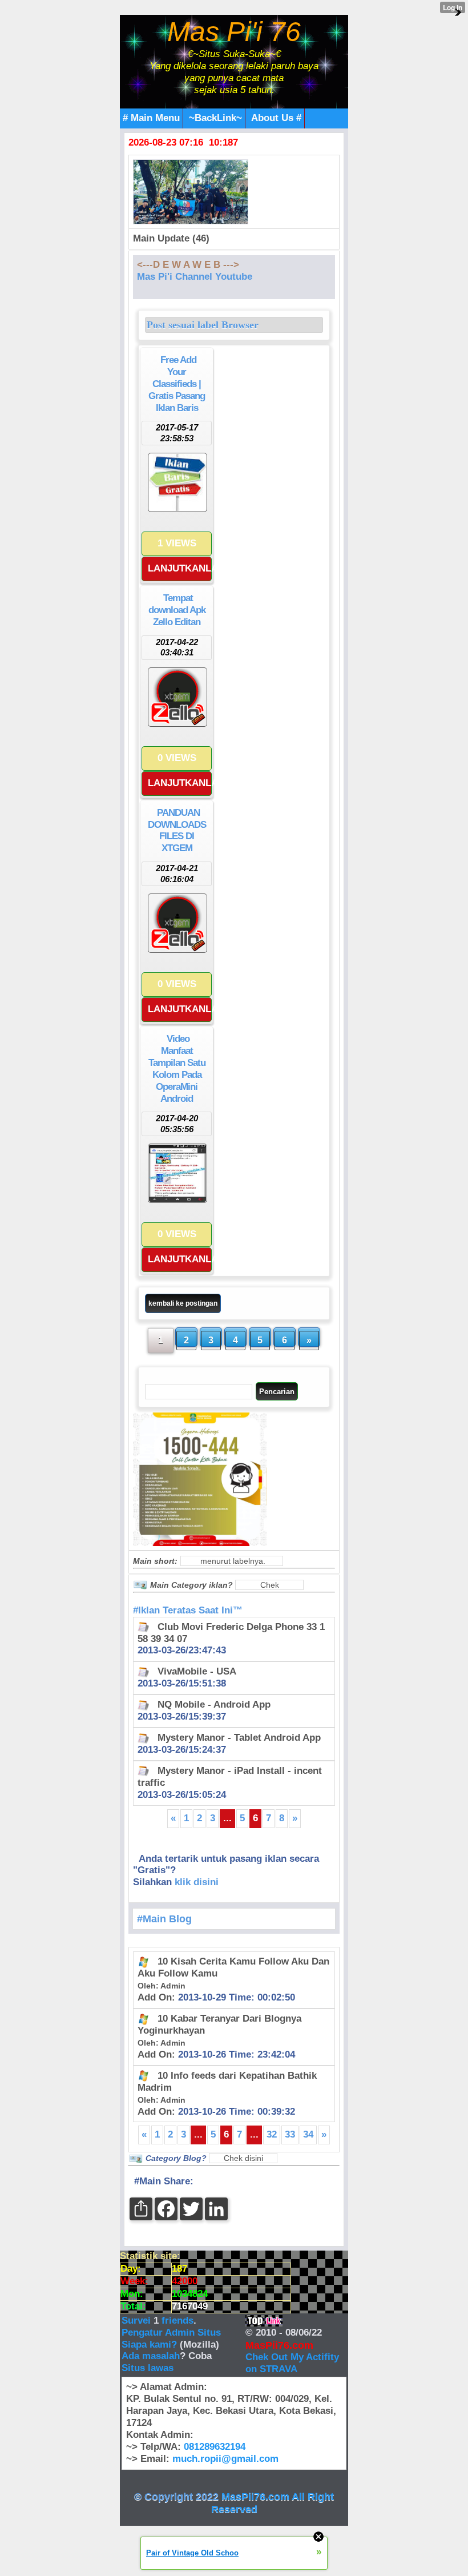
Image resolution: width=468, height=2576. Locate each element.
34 (308, 2134)
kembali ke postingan (183, 1303)
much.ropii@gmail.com (225, 2459)
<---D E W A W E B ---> (188, 265)
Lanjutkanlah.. (180, 568)
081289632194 (215, 2447)
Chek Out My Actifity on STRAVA (292, 2363)
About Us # (276, 118)
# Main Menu (151, 118)
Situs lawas (148, 2368)
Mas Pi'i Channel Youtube (195, 277)
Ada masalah (151, 2356)
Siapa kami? (149, 2344)
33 (290, 2134)
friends (177, 2321)
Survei (138, 2321)
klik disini (197, 1882)
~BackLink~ (215, 118)
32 (272, 2134)
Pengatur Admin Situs (171, 2333)
